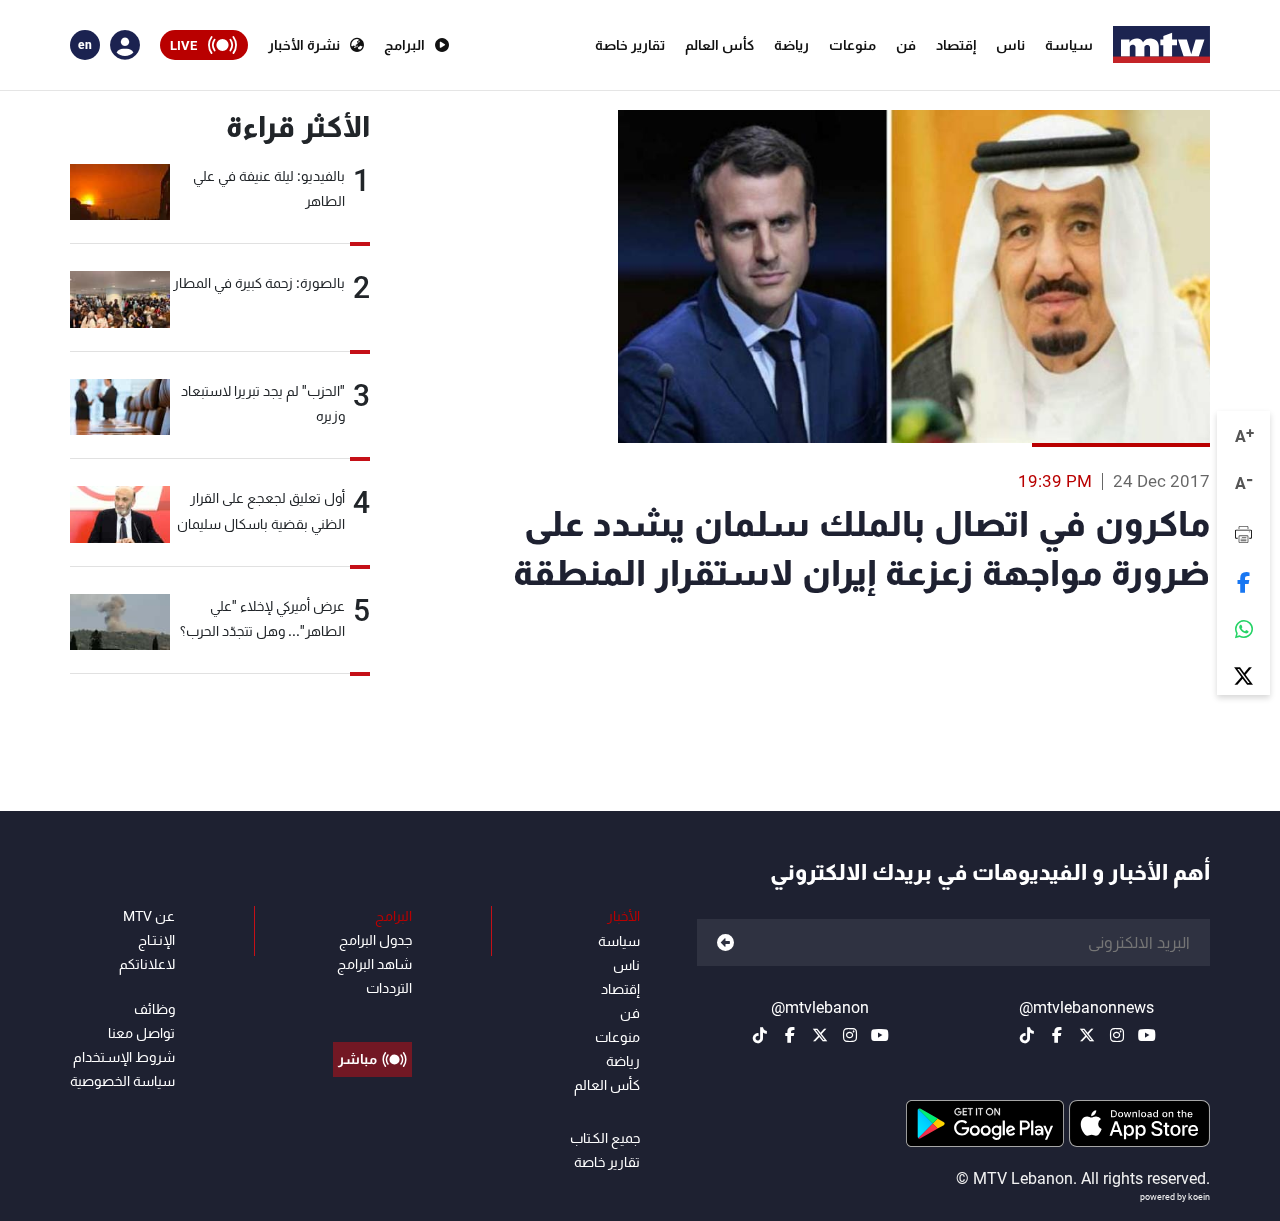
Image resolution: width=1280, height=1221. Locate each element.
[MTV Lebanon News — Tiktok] (1027, 1035)
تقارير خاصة (630, 45)
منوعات (852, 45)
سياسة (1069, 45)
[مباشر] (372, 1014)
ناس (1010, 45)
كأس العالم (719, 45)
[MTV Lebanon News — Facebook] (1057, 1035)
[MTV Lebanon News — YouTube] (1147, 1035)
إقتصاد (956, 45)
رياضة (791, 45)
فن (906, 45)
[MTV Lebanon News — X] (1087, 1035)
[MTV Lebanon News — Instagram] (1117, 1035)
